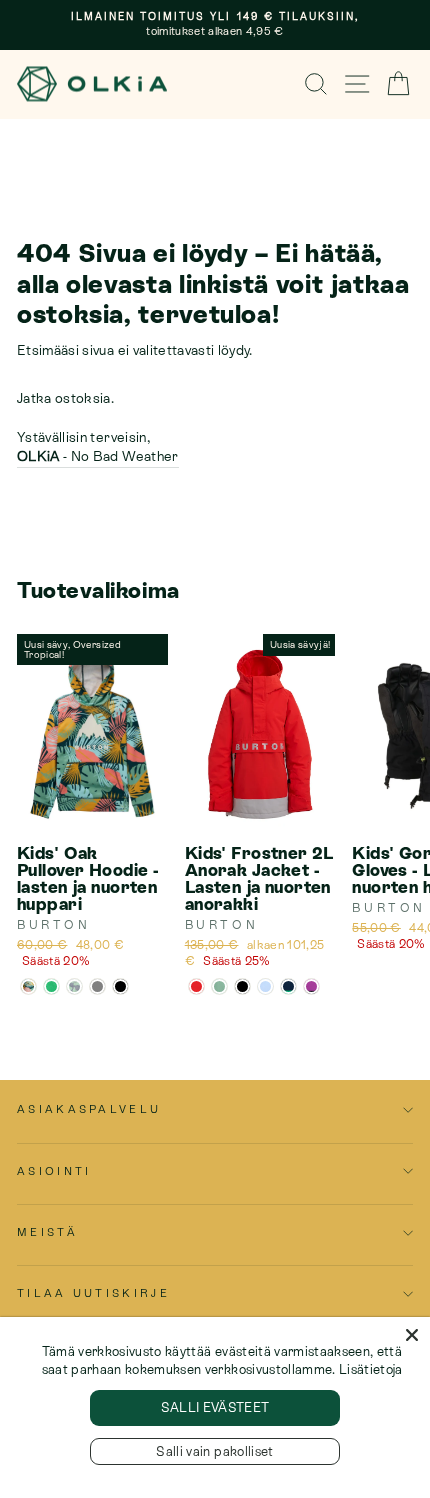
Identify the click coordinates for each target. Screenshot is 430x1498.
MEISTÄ (47, 1232)
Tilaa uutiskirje (93, 1293)
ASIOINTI (54, 1171)
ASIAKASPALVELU (89, 1109)
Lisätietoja (371, 1369)
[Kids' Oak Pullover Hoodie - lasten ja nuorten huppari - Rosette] (74, 986)
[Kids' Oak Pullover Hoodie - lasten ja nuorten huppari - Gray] (97, 986)
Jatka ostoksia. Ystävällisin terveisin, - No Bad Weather (98, 427)
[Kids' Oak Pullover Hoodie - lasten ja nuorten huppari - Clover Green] (51, 986)
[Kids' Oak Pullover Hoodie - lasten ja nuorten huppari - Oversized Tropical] (28, 986)
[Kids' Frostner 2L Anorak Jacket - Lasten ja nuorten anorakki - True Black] (242, 986)
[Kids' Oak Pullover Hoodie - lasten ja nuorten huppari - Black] (120, 986)
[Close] (412, 1335)
